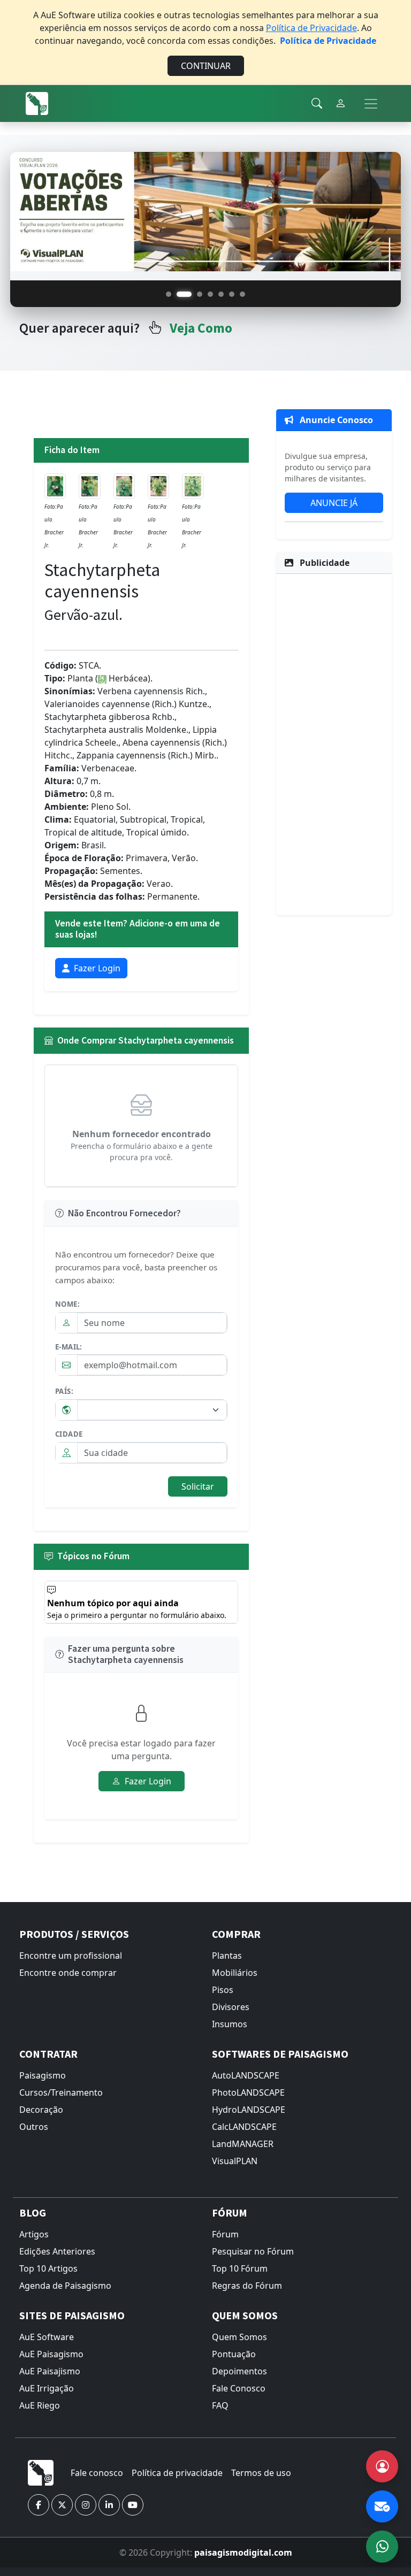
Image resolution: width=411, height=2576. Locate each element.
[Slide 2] (184, 294)
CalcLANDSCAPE (244, 2127)
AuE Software (47, 2337)
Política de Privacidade (311, 28)
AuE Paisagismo (51, 2354)
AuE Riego (40, 2405)
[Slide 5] (221, 294)
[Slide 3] (200, 294)
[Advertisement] (334, 743)
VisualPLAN (235, 2161)
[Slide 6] (232, 294)
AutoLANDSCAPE (246, 2075)
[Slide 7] (242, 294)
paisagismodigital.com (243, 2552)
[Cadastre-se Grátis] (382, 2466)
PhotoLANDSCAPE (248, 2092)
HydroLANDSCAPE (249, 2110)
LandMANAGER (243, 2144)
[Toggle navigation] (371, 104)
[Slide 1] (169, 294)
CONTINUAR (206, 66)
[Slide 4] (210, 294)
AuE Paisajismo (50, 2371)
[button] (39, 2505)
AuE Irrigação (47, 2388)
